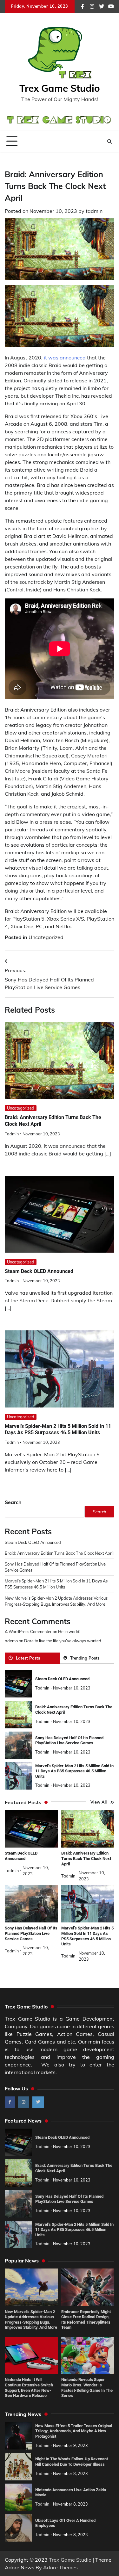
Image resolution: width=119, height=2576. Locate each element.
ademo (11, 1641)
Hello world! (69, 1632)
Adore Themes (60, 2567)
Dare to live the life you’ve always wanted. (63, 1641)
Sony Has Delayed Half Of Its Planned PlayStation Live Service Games (69, 1740)
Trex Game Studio (60, 88)
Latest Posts (28, 1658)
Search (13, 1502)
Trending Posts (85, 1658)
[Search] (109, 141)
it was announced (65, 358)
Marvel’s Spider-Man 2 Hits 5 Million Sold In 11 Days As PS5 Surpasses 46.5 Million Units (58, 1429)
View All (99, 1802)
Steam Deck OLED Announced (39, 1271)
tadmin (94, 211)
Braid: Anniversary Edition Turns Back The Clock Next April (59, 1553)
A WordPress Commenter (28, 1632)
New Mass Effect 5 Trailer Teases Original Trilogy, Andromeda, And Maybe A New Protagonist (74, 2431)
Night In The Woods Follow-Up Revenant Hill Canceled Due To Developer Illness (72, 2462)
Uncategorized (46, 937)
